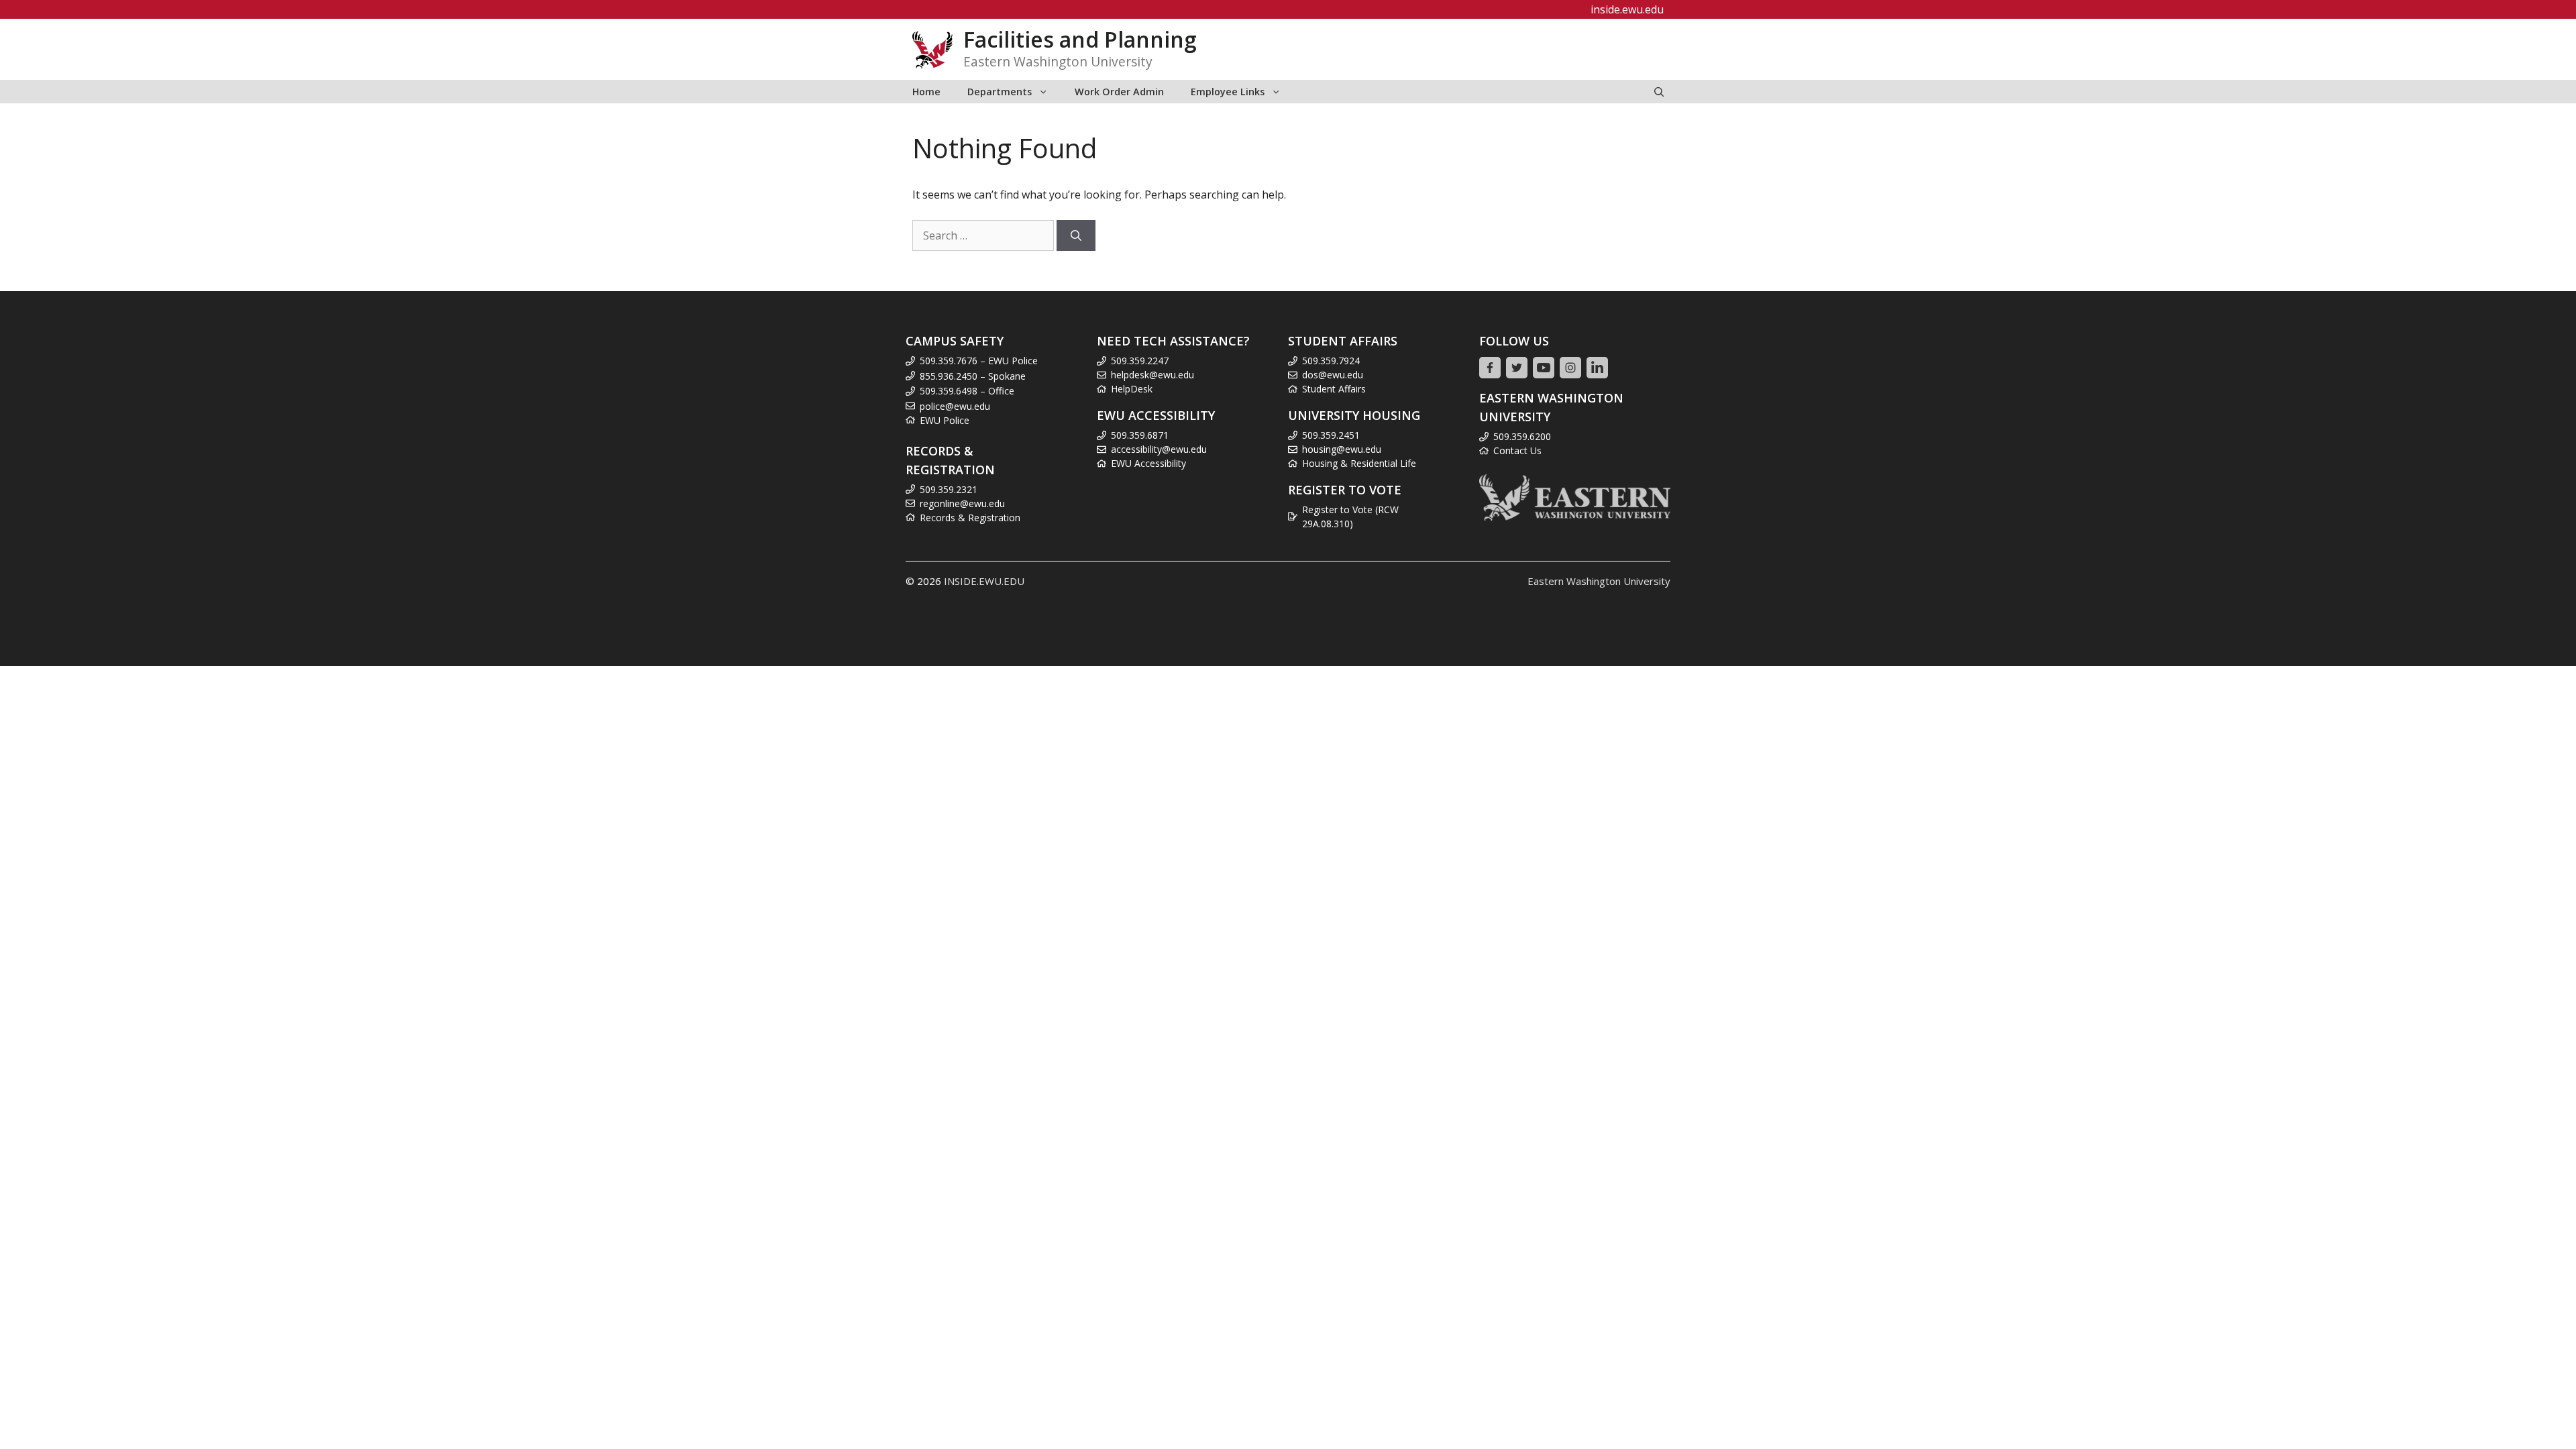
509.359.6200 (1522, 436)
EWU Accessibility (1148, 463)
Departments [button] (1000, 92)
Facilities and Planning (1080, 39)
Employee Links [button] (1228, 92)
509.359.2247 (1140, 361)
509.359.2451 (1331, 435)
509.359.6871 (1140, 435)
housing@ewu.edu (1342, 449)
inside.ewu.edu (1627, 9)
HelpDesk (1132, 389)
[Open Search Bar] (1659, 92)
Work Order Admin (1119, 92)
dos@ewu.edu (1333, 375)
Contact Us (1517, 450)
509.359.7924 (1331, 361)
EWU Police (945, 420)
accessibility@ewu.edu (1159, 449)
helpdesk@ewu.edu (1152, 375)
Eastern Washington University (1599, 581)
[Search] (1076, 235)
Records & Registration (970, 518)
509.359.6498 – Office (967, 391)
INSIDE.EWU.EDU (984, 581)
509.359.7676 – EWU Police (979, 361)
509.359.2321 (949, 489)
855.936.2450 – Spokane (973, 376)
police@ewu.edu (955, 406)
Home (926, 92)
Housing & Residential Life (1359, 463)
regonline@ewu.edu (962, 503)
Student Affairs (1334, 389)
